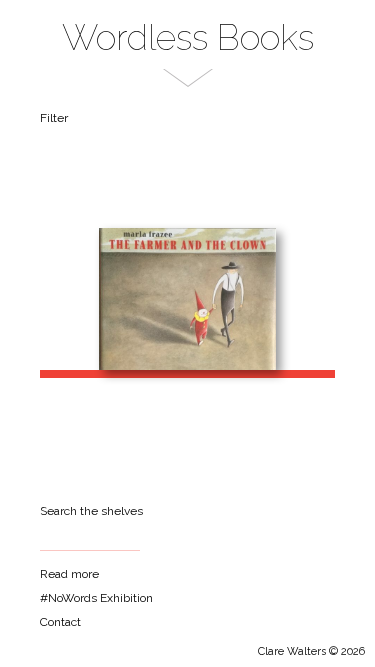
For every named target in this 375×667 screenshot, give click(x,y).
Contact (60, 622)
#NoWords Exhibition (96, 598)
